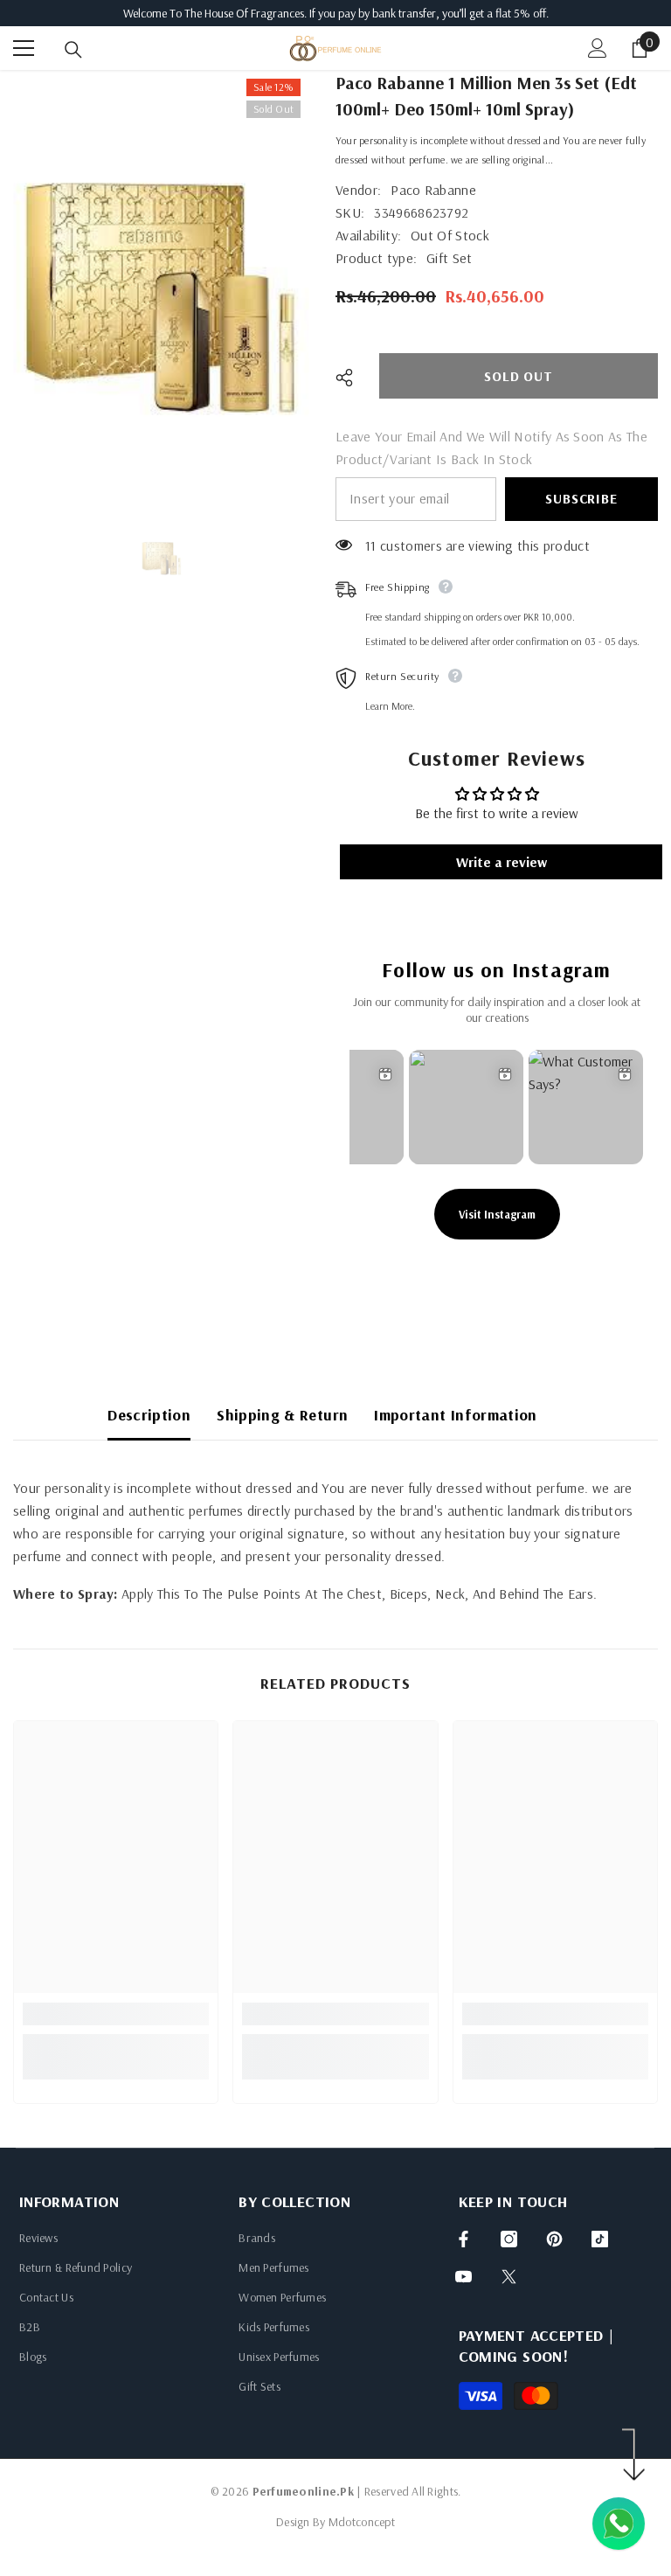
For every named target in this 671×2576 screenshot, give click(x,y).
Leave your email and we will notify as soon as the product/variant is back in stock (491, 448)
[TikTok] (600, 2239)
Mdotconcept (362, 2522)
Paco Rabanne (433, 190)
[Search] (73, 50)
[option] (161, 289)
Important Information (456, 1415)
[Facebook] (463, 2239)
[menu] (24, 48)
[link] (116, 2014)
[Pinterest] (554, 2239)
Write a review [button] (502, 862)
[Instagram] (509, 2239)
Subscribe (581, 498)
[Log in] (598, 48)
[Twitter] (509, 2277)
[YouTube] (463, 2277)
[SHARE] (351, 378)
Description (149, 1415)
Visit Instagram (497, 1214)
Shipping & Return (282, 1415)
